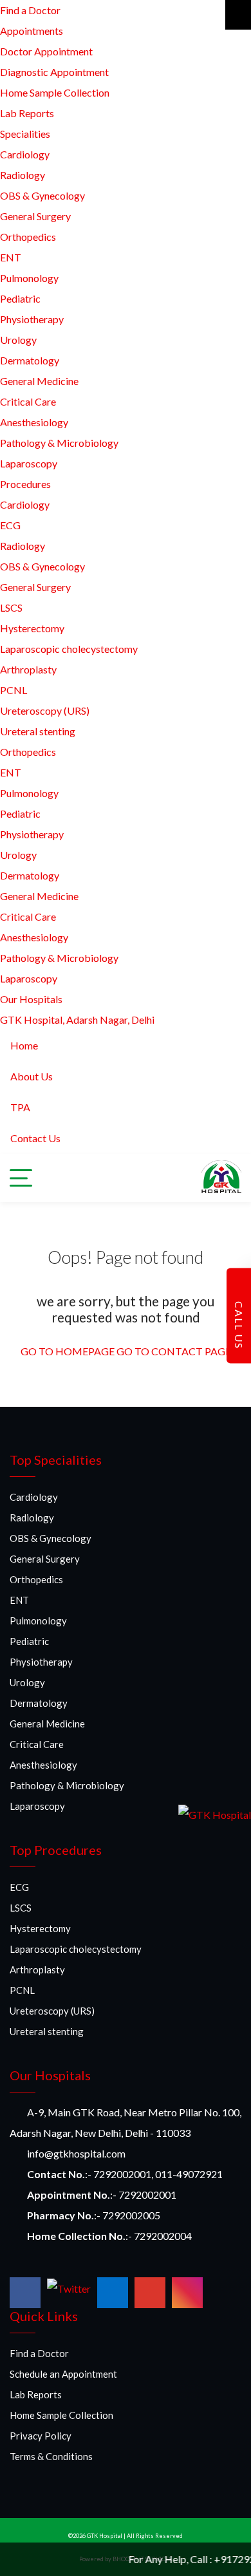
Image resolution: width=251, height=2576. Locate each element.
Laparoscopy (29, 463)
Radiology (23, 175)
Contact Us (35, 1138)
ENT (11, 257)
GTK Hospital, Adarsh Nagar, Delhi (77, 1020)
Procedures (25, 484)
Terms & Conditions (51, 2456)
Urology (18, 340)
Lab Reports (27, 113)
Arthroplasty (28, 669)
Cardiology (25, 154)
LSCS (11, 607)
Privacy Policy (41, 2436)
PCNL (14, 690)
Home (24, 1045)
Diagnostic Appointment (54, 72)
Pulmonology (29, 278)
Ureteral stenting (38, 731)
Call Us (239, 1323)
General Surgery (35, 216)
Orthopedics (28, 237)
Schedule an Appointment (63, 2374)
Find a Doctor (30, 10)
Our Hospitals (31, 999)
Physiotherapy (32, 319)
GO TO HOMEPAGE (68, 1351)
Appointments (32, 31)
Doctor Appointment (46, 51)
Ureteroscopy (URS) (45, 710)
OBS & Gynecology (42, 195)
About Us (32, 1076)
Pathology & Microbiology (59, 443)
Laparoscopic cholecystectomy (69, 649)
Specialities (25, 134)
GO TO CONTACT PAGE (174, 1351)
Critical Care (28, 401)
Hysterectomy (32, 628)
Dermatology (30, 360)
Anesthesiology (34, 422)
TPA (20, 1107)
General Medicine (39, 381)
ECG (10, 525)
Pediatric (20, 298)
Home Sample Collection (55, 92)
